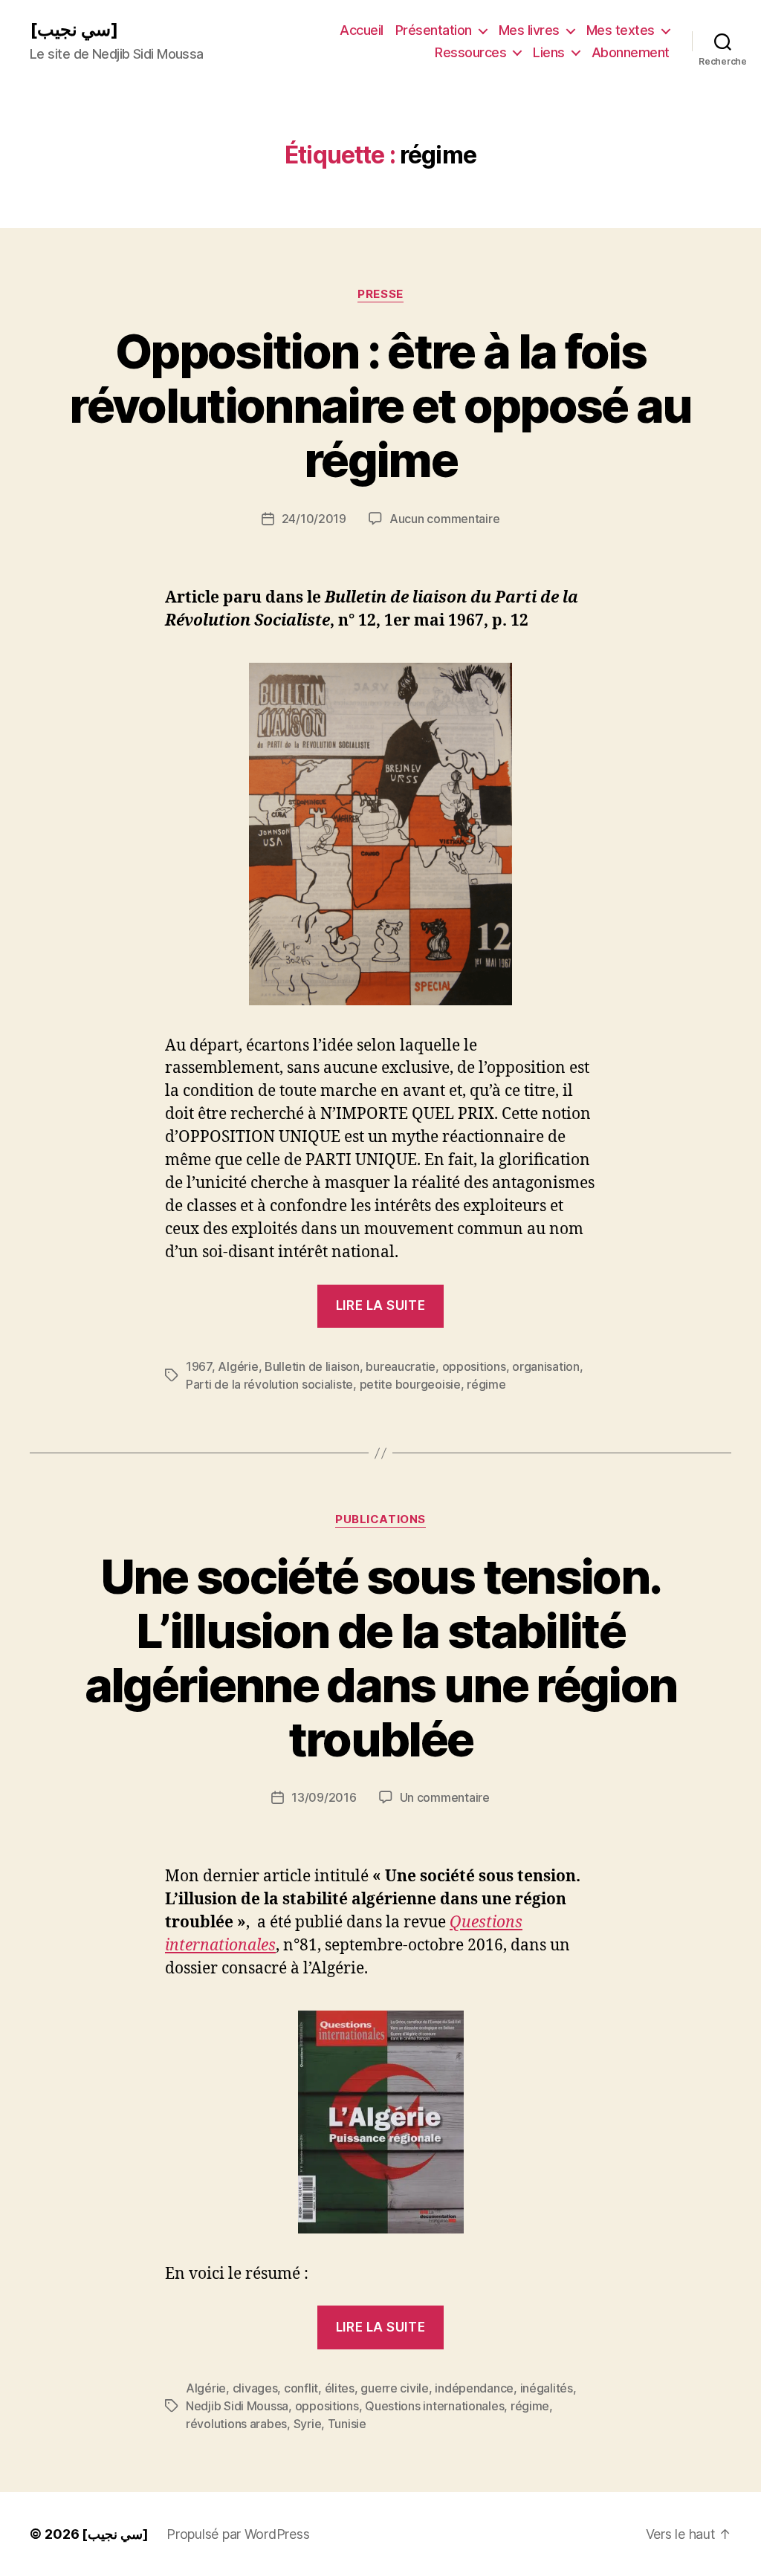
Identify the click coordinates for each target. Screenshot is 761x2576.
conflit (301, 2388)
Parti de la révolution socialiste (269, 1384)
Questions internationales (434, 2406)
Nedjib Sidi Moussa (237, 2406)
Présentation (434, 30)
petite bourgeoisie (410, 1384)
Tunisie (347, 2424)
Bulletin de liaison (312, 1366)
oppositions (474, 1366)
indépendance (474, 2388)
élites (340, 2388)
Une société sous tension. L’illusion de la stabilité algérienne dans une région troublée (381, 1658)
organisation (546, 1366)
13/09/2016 (324, 1797)
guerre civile (395, 2388)
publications (380, 1519)
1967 (199, 1366)
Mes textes (621, 30)
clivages (255, 2388)
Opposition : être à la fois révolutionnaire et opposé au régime (380, 405)
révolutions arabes (236, 2424)
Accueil (362, 30)
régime (486, 1384)
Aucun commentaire (444, 519)
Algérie (238, 1366)
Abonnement (631, 52)
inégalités (547, 2388)
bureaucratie (401, 1366)
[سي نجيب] (74, 30)
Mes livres (529, 30)
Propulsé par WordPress (238, 2534)
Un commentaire (445, 1797)
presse (380, 294)
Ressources (470, 52)
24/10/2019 (314, 519)
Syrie (308, 2424)
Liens (549, 52)
